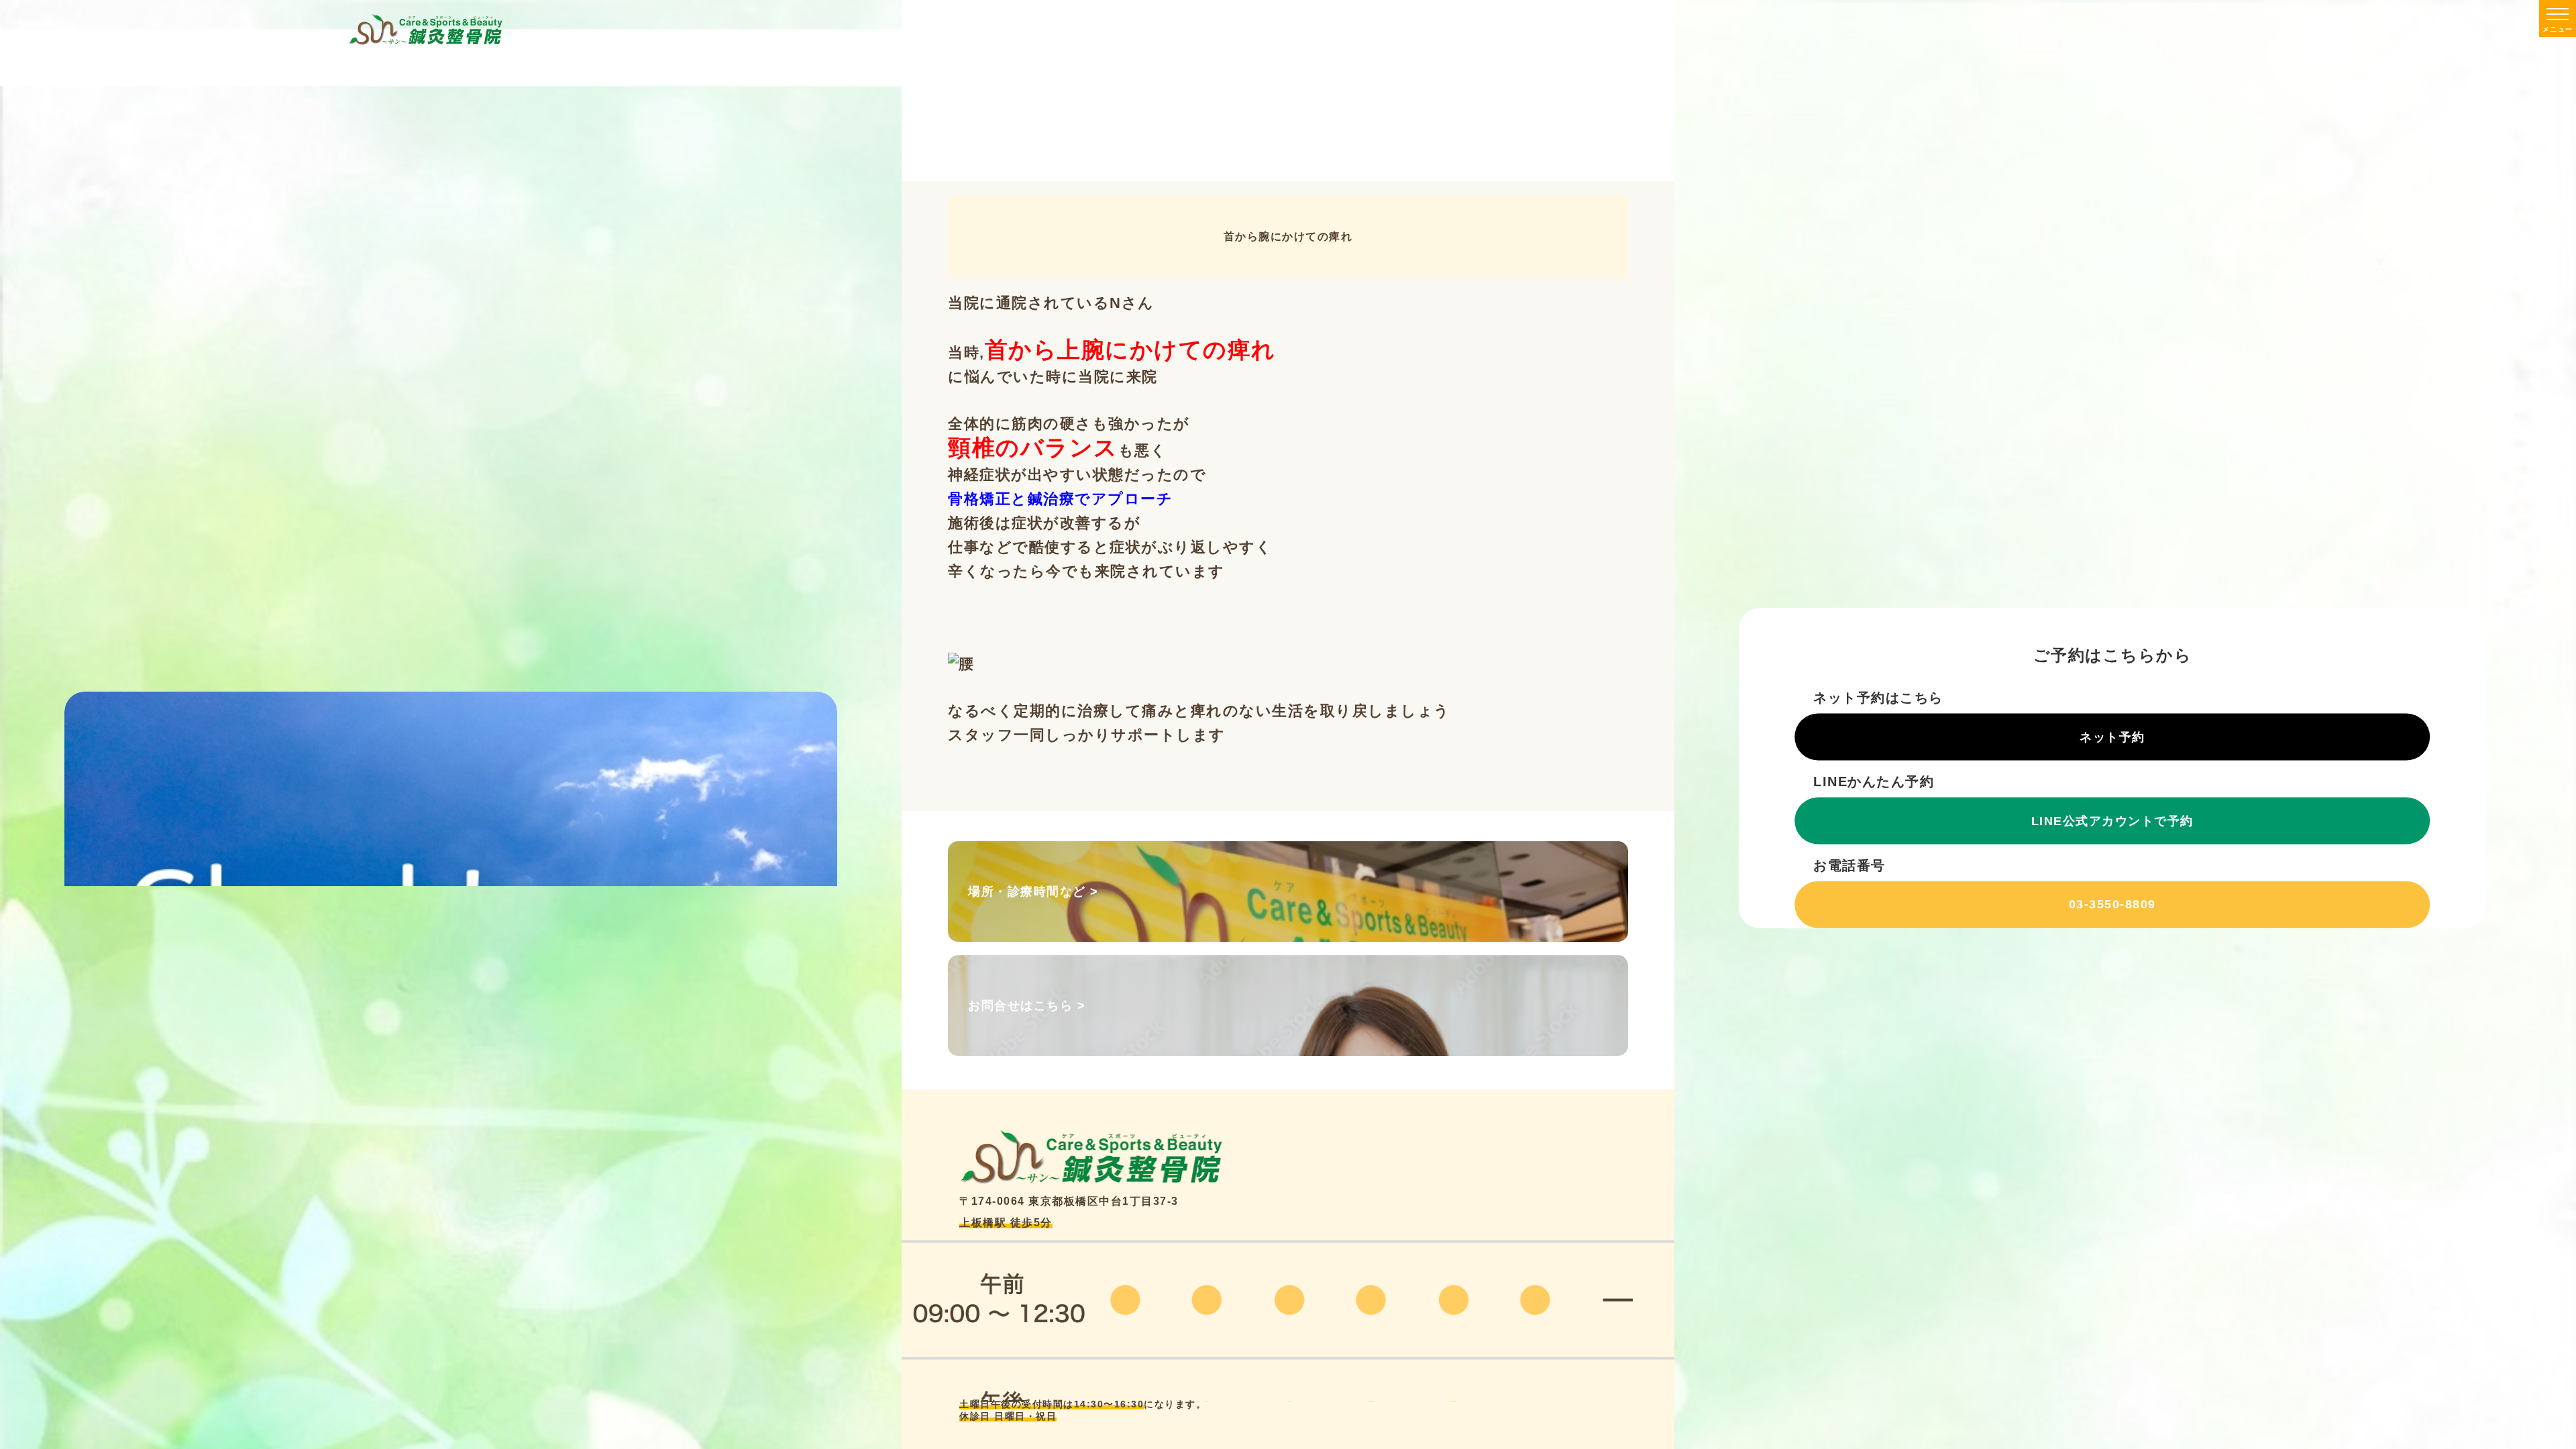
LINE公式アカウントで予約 (2112, 820)
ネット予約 (2112, 737)
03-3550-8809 (2112, 904)
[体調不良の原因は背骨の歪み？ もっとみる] (451, 789)
